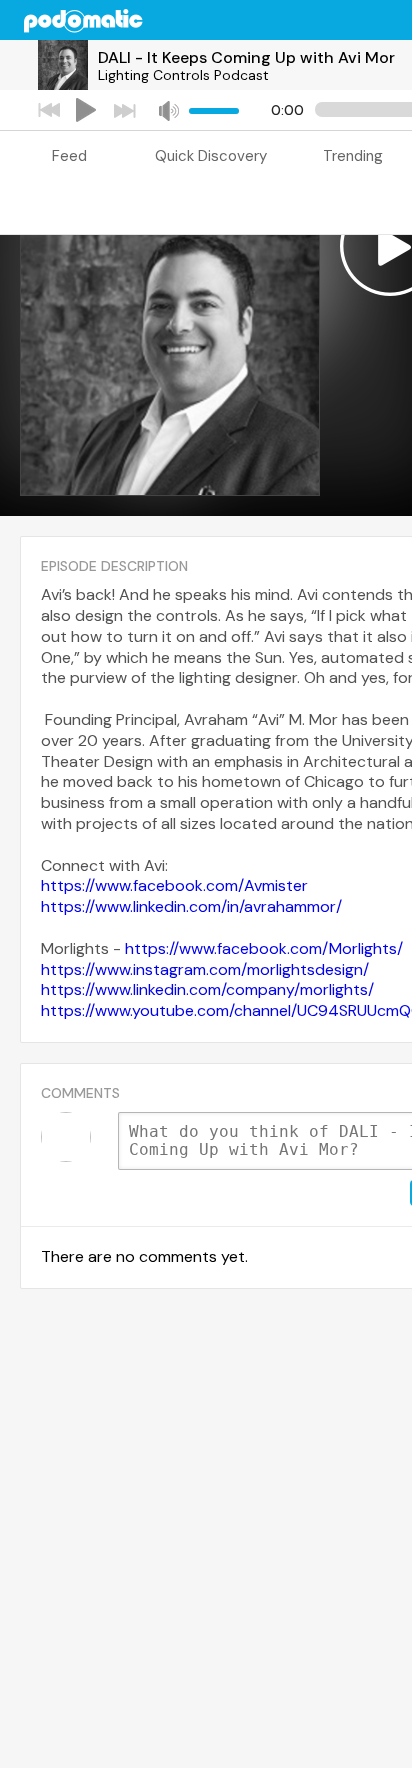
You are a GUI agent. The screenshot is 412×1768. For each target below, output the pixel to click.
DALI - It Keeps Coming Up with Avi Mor (246, 57)
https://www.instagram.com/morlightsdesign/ (205, 969)
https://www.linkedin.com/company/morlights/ (207, 989)
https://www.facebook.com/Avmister (174, 885)
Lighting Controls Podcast (183, 75)
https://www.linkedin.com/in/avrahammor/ (191, 906)
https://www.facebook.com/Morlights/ (264, 948)
